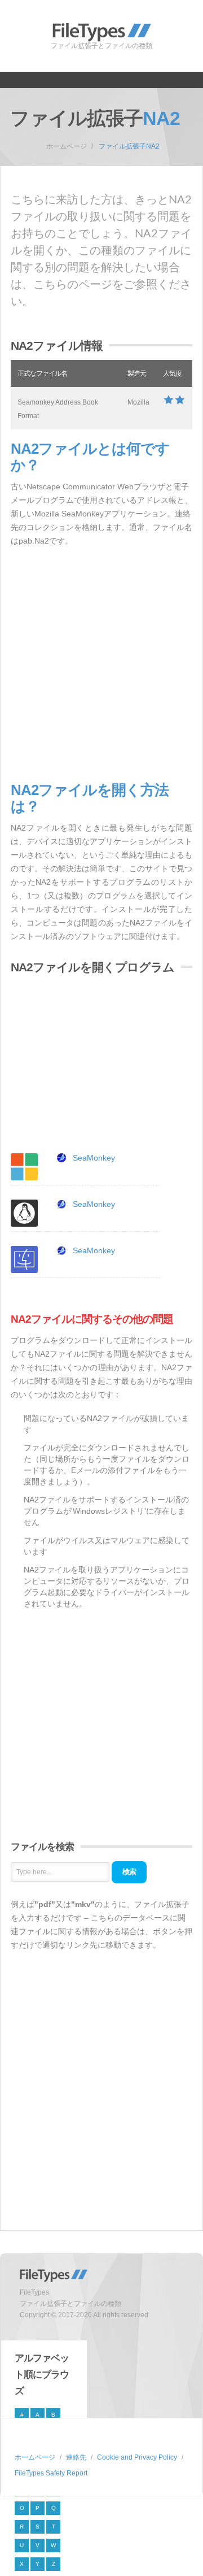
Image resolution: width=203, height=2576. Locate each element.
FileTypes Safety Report (51, 2473)
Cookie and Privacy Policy (137, 2457)
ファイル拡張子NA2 (129, 146)
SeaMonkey (94, 1158)
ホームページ (67, 146)
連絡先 (76, 2457)
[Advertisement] (101, 665)
